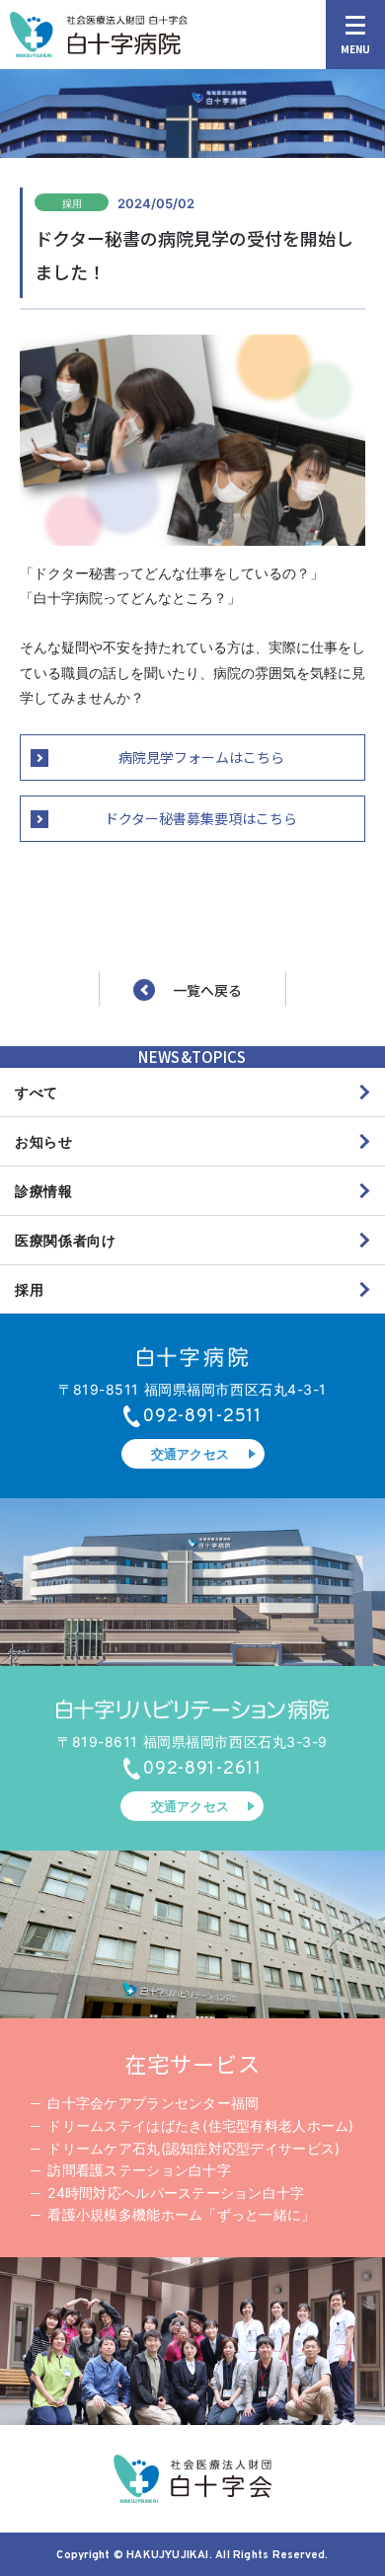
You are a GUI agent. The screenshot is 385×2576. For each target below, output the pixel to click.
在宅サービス (192, 2063)
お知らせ (44, 1141)
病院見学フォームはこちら (201, 757)
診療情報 (44, 1191)
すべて (37, 1092)
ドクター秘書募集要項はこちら (201, 818)
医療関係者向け (66, 1240)
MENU (355, 49)
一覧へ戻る (207, 990)
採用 (29, 1289)
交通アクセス (191, 1454)
